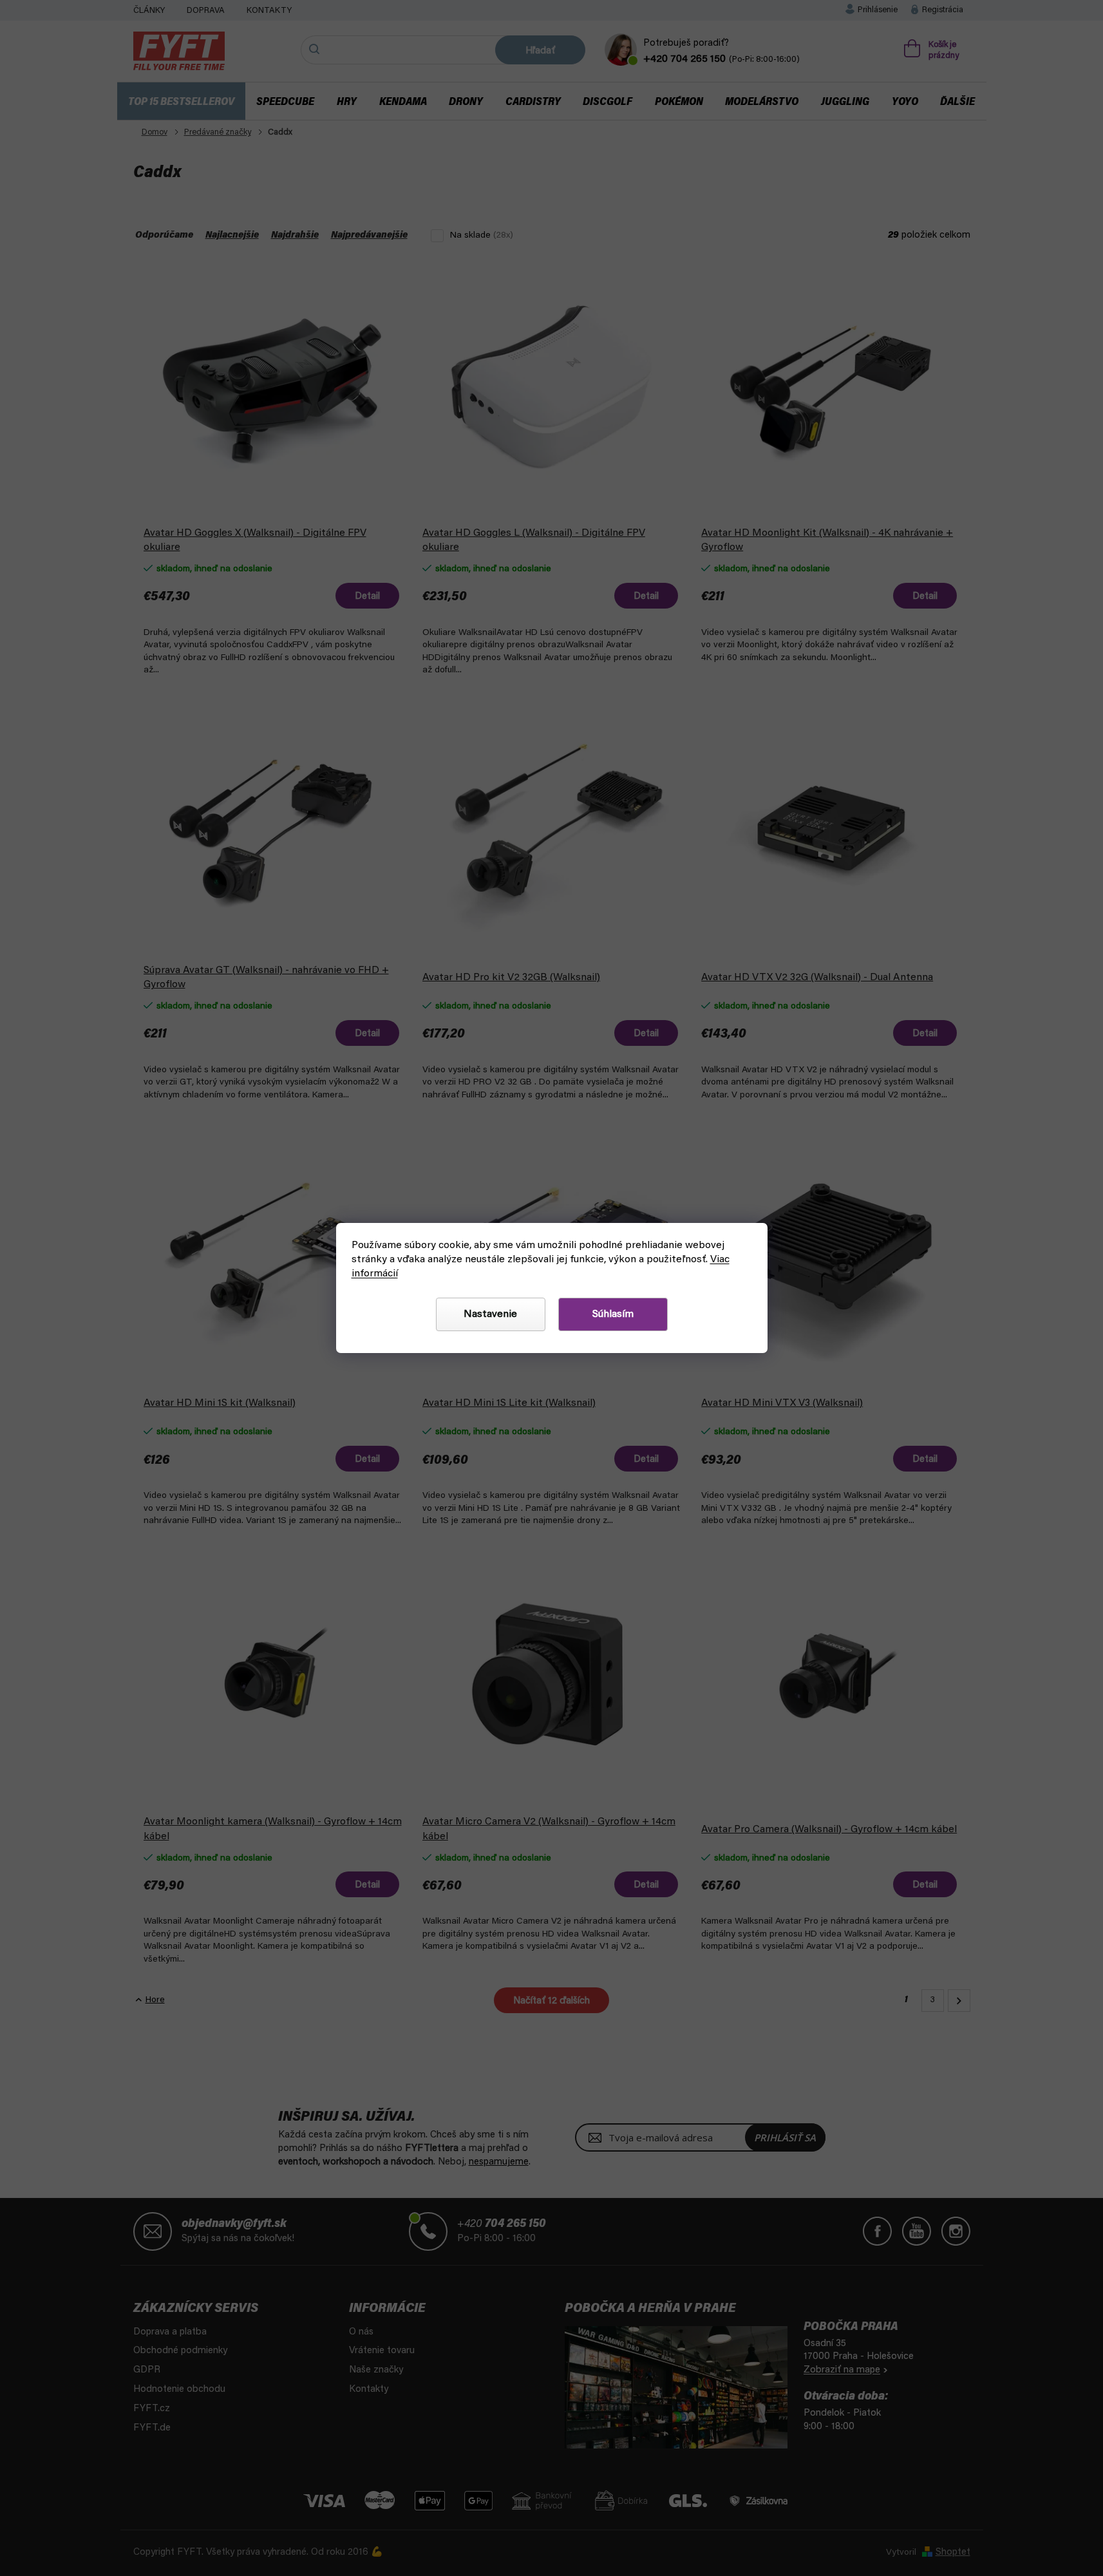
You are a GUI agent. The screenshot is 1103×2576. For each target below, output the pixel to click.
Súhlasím (613, 1314)
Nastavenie (490, 1314)
